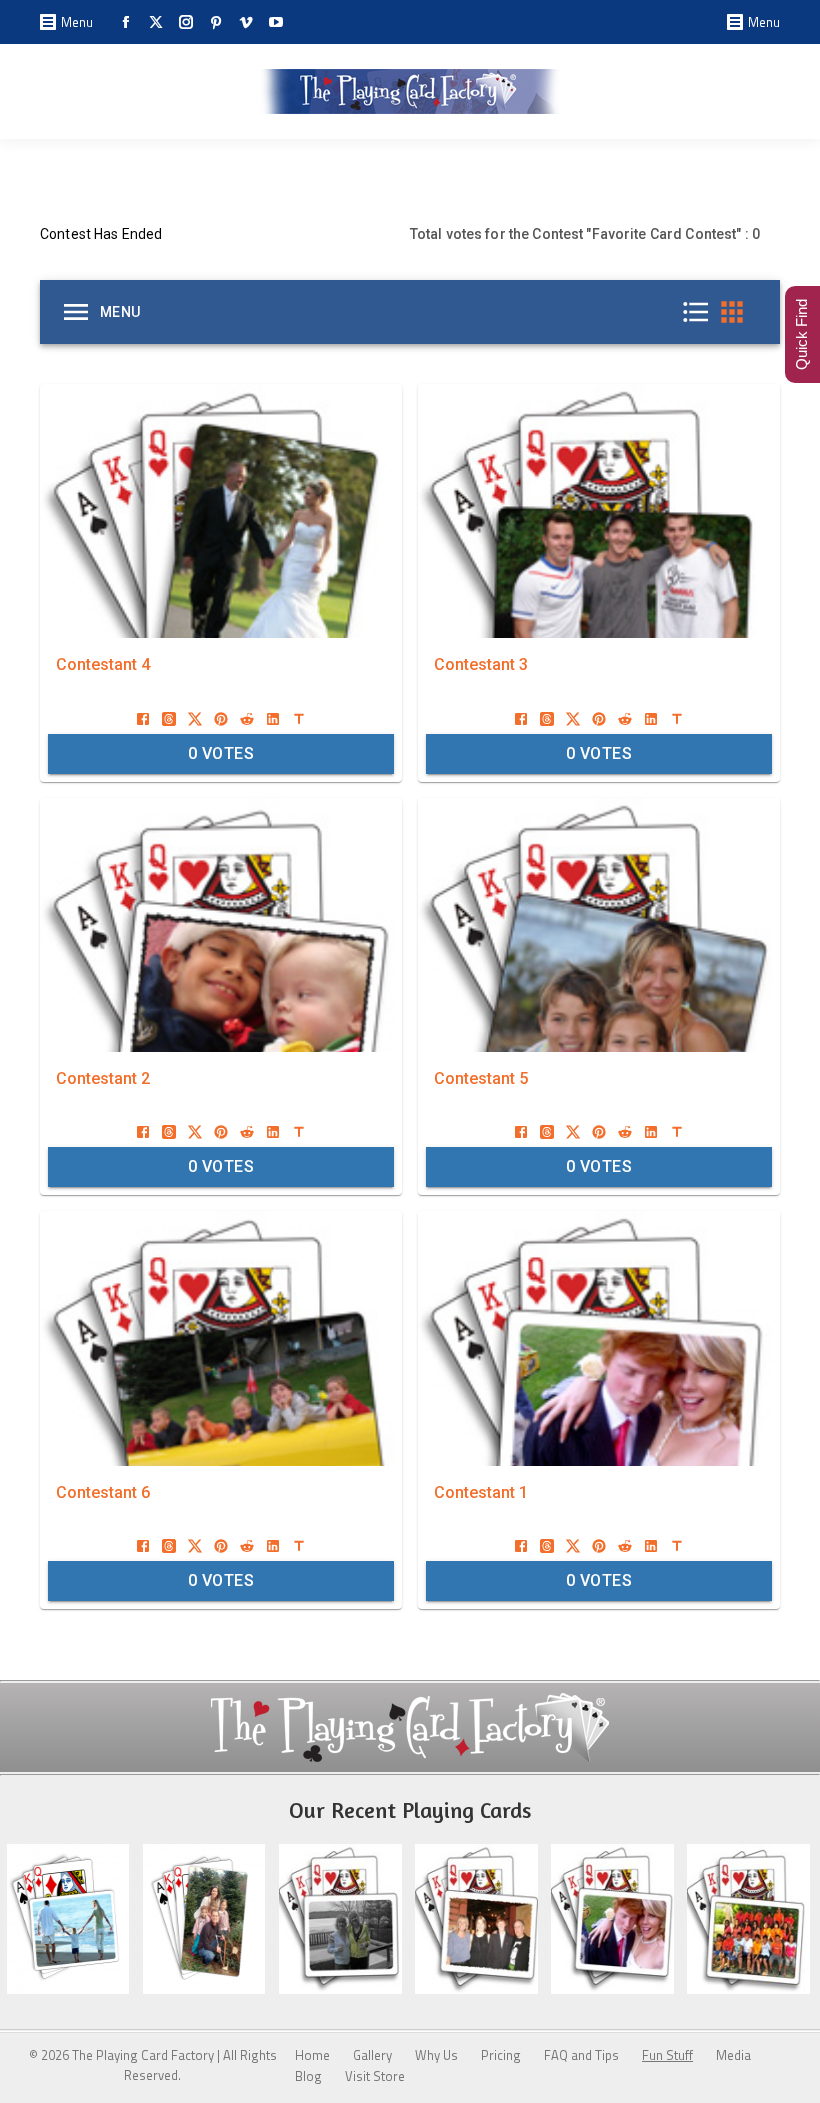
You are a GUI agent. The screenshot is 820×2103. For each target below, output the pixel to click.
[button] (702, 312)
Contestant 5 (481, 1078)
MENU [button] (120, 312)
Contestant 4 (103, 664)
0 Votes (221, 753)
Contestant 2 (103, 1078)
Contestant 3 (481, 664)
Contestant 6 (103, 1492)
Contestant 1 (481, 1492)
